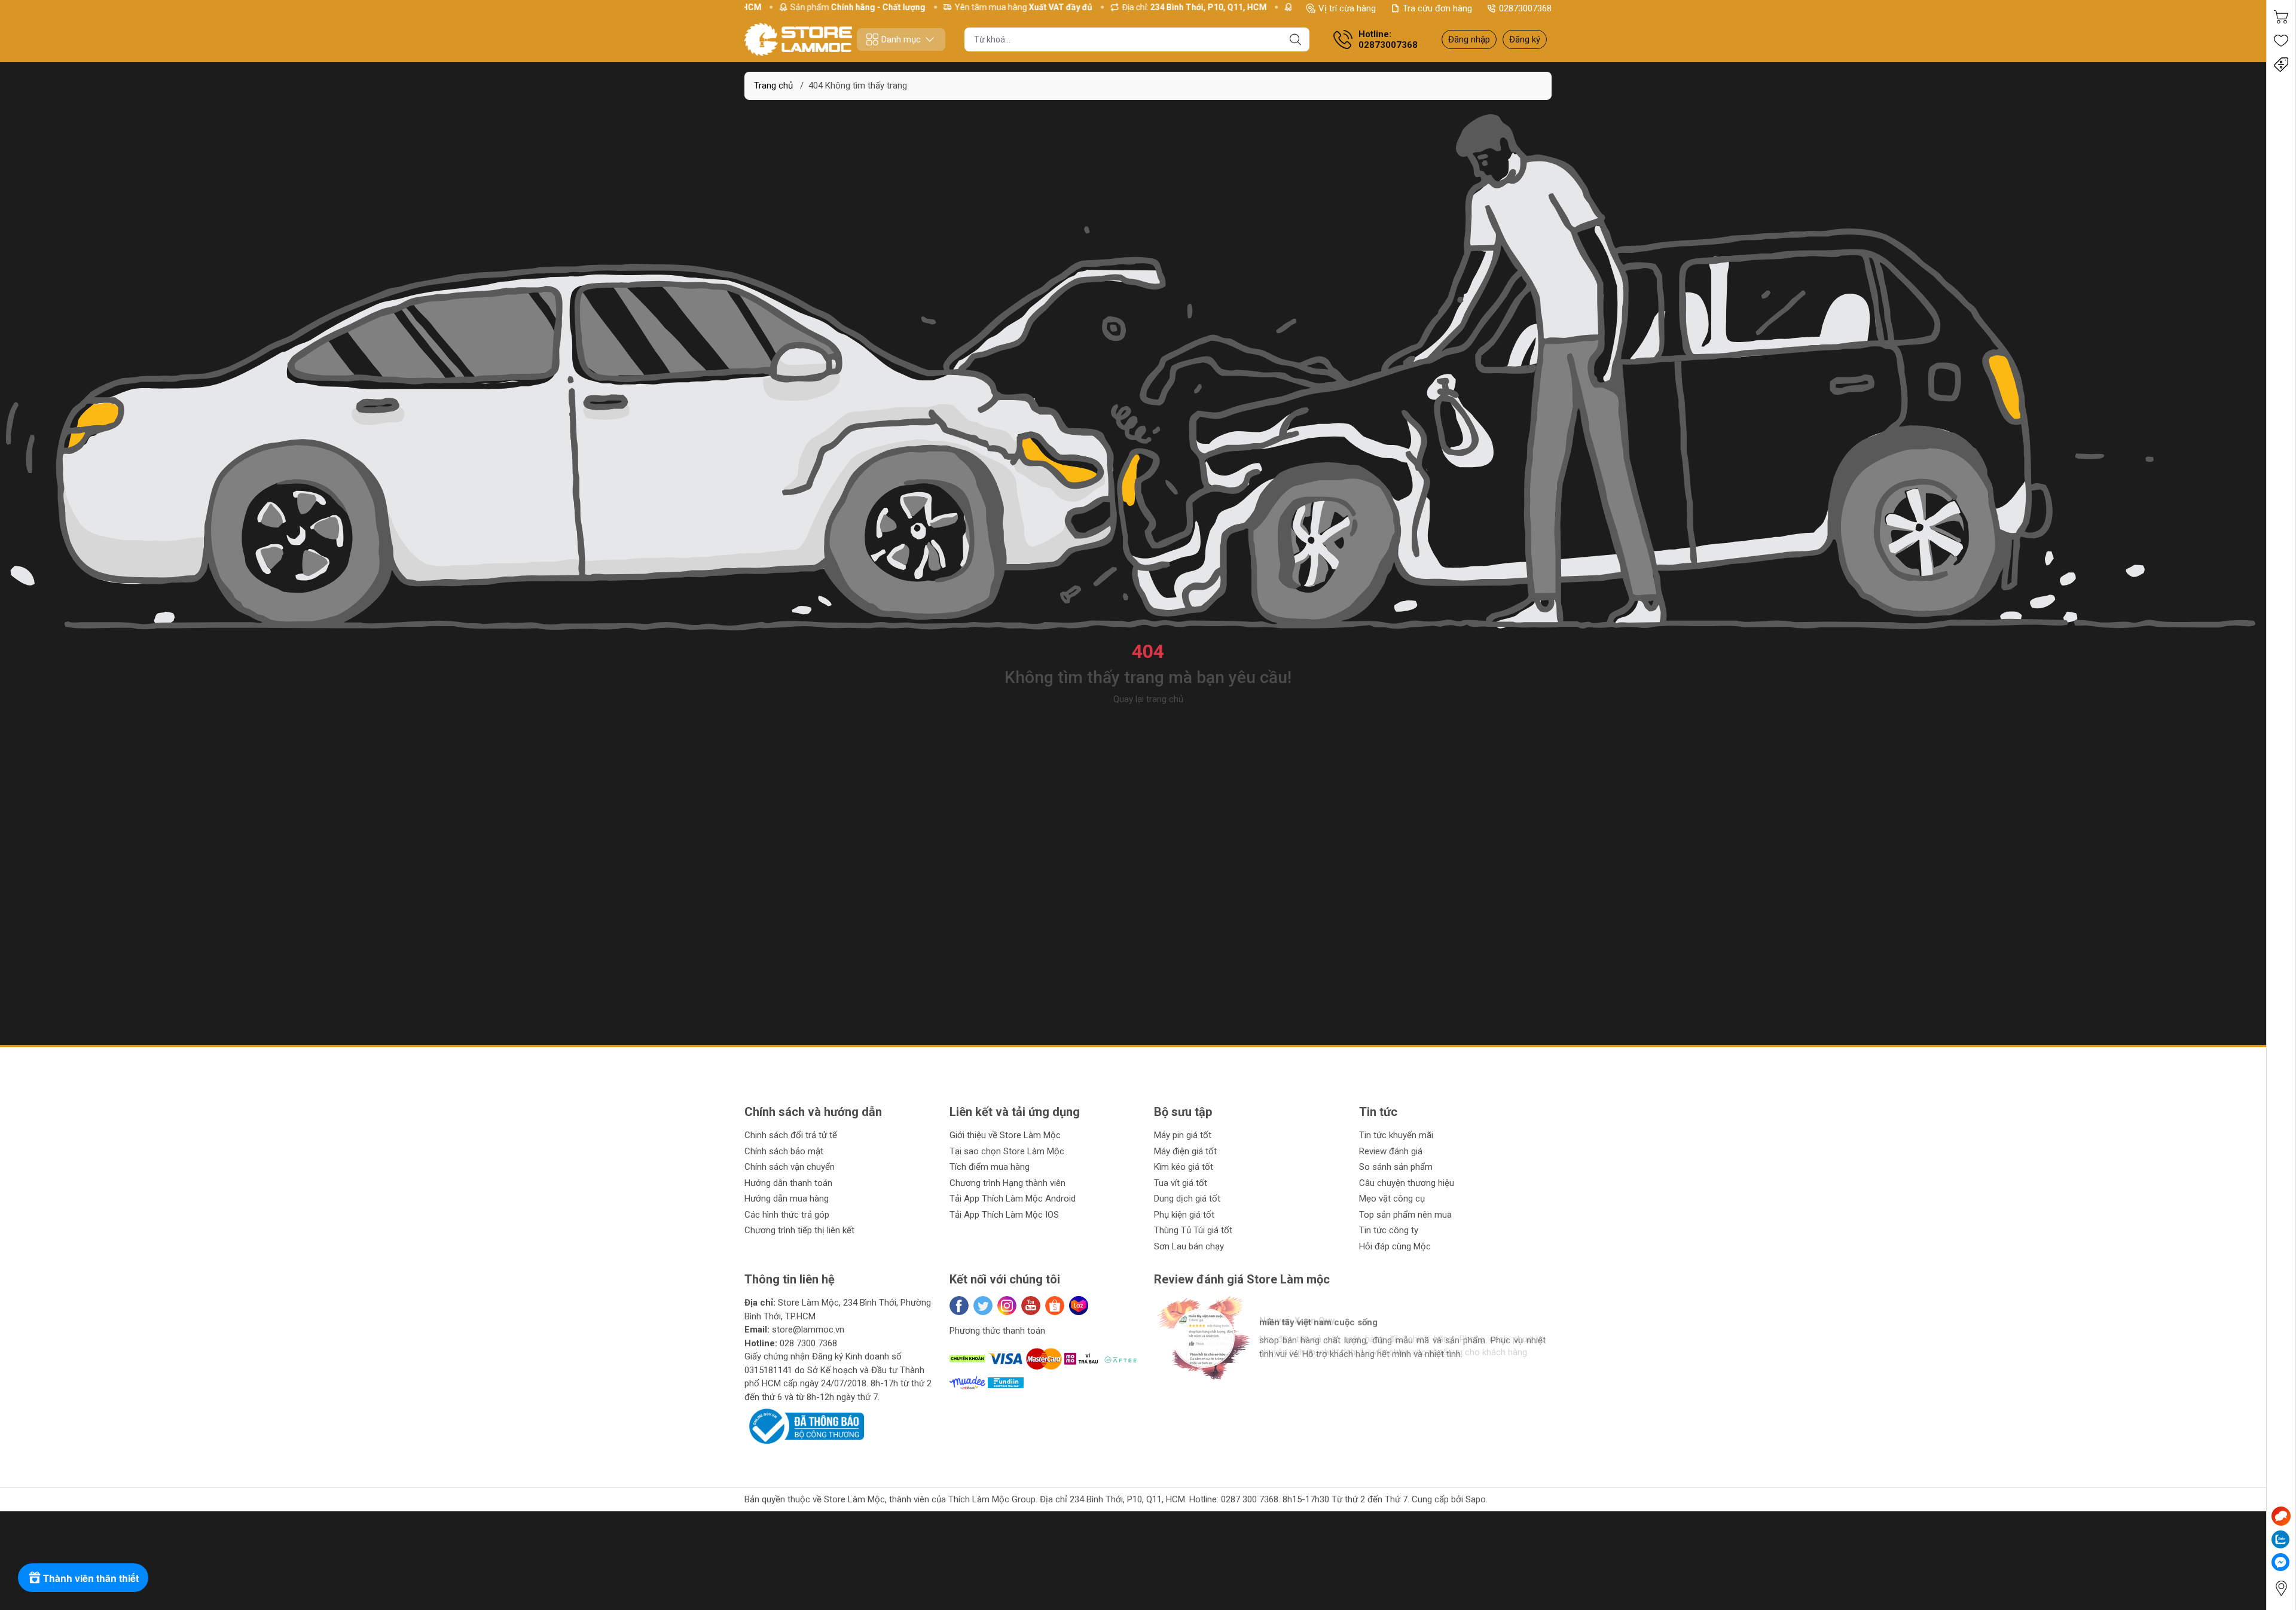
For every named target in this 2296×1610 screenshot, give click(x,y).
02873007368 (1525, 8)
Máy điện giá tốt (1185, 1151)
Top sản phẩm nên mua (1405, 1215)
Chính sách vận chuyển (790, 1167)
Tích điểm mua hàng (990, 1167)
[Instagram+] (1007, 1306)
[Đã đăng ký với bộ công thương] (804, 1426)
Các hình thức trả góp (787, 1215)
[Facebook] (959, 1306)
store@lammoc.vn (808, 1330)
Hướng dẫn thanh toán (788, 1183)
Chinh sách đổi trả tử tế (791, 1135)
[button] (1175, 1390)
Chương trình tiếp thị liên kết (799, 1230)
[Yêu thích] (2281, 41)
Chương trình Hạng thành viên (1007, 1183)
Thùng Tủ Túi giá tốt (1193, 1230)
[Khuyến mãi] (2281, 65)
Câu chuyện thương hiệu (1407, 1183)
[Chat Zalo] (2280, 1539)
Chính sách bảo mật (784, 1151)
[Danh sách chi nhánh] (2281, 1588)
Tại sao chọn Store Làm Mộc (1007, 1151)
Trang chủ (773, 86)
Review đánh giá (1391, 1151)
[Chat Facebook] (2280, 1562)
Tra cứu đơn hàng (1437, 8)
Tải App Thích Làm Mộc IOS (1004, 1215)
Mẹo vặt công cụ (1392, 1199)
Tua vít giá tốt (1181, 1183)
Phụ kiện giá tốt (1184, 1215)
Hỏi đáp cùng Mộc (1395, 1246)
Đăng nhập (1469, 39)
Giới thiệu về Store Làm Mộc (1005, 1135)
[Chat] (2281, 1516)
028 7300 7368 (808, 1343)
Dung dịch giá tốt (1187, 1199)
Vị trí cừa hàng (1347, 8)
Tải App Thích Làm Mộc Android (1013, 1199)
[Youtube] (1031, 1306)
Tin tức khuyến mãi (1396, 1135)
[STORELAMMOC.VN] (798, 39)
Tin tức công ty (1389, 1230)
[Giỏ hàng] (2281, 17)
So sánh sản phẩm (1396, 1167)
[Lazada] (1079, 1306)
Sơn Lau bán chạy (1189, 1246)
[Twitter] (983, 1306)
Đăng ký (1525, 39)
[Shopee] (1055, 1306)
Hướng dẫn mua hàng (787, 1199)
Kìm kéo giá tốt (1184, 1167)
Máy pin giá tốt (1183, 1135)
